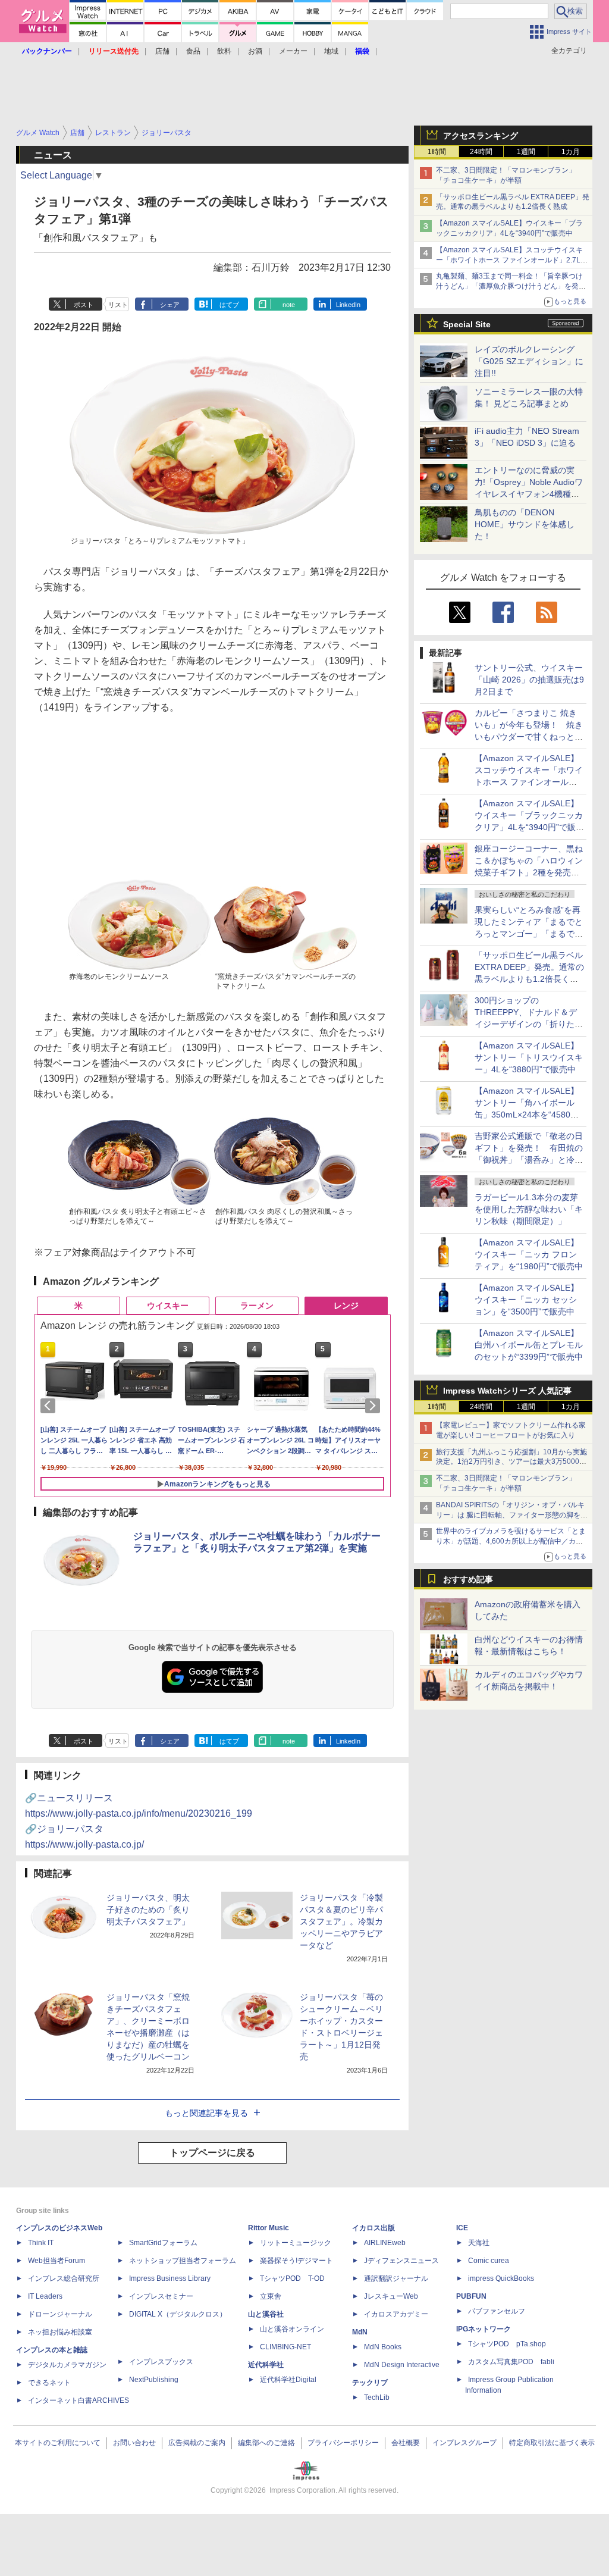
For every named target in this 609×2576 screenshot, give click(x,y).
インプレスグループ (464, 2443)
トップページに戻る (212, 2153)
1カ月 (571, 152)
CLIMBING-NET (285, 2347)
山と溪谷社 (266, 2314)
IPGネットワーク (484, 2329)
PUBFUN (471, 2296)
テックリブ (370, 2383)
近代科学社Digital (288, 2380)
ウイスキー (168, 1306)
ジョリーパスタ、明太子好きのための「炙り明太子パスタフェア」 (148, 1910)
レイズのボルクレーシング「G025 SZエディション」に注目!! (529, 361)
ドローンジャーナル (60, 2314)
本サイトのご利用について (58, 2443)
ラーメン (257, 1306)
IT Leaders (45, 2296)
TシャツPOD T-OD (292, 2278)
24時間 (481, 152)
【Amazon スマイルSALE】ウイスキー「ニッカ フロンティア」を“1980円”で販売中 (529, 1254)
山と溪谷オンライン (292, 2329)
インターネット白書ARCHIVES (79, 2400)
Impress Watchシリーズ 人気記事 (507, 1391)
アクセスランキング (481, 136)
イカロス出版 (373, 2228)
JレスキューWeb (391, 2296)
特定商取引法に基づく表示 (552, 2443)
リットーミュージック (296, 2243)
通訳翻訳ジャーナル (396, 2278)
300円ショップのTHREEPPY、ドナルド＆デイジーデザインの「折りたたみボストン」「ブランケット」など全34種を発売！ (529, 1024)
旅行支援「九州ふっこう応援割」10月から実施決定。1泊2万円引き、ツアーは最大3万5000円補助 (511, 1462)
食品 (193, 51)
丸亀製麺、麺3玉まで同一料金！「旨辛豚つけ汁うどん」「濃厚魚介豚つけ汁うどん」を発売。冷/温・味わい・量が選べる (509, 286)
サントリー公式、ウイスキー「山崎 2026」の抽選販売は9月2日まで (529, 680)
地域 (331, 51)
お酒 (255, 51)
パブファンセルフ (497, 2311)
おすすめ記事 (468, 1579)
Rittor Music (269, 2228)
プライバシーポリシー (343, 2443)
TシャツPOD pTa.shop (507, 2344)
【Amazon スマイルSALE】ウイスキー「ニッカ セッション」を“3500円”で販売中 (527, 1300)
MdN (360, 2332)
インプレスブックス (161, 2362)
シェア (170, 305)
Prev (50, 1406)
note (289, 305)
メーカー (293, 51)
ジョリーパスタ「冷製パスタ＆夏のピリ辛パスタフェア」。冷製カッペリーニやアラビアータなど (341, 1921)
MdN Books (383, 2347)
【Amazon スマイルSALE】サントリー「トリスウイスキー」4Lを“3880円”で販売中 (529, 1057)
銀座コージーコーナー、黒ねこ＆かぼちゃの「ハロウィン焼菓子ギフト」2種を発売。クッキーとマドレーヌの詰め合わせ (529, 872)
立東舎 (271, 2296)
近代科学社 (266, 2365)
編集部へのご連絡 (266, 2443)
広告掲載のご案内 (197, 2443)
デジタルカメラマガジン (67, 2365)
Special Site (467, 324)
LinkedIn (348, 305)
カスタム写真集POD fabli (511, 2362)
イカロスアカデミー (396, 2314)
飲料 (224, 51)
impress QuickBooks (501, 2278)
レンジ (346, 1306)
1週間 (526, 152)
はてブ (229, 305)
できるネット (49, 2383)
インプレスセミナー (161, 2296)
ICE (462, 2228)
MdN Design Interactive (402, 2365)
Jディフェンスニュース (401, 2261)
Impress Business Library (170, 2278)
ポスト (84, 305)
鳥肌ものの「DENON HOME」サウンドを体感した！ (525, 524)
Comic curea (489, 2261)
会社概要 (406, 2443)
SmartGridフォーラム (163, 2243)
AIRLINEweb (385, 2243)
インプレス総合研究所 (64, 2278)
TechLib (377, 2397)
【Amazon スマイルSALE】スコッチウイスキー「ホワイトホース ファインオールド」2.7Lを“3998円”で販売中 (509, 260)
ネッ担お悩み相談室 (60, 2332)
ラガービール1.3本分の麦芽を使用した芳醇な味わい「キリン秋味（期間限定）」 (529, 1209)
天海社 (479, 2243)
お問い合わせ (134, 2443)
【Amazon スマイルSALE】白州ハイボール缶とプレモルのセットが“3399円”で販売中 (529, 1345)
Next (375, 1406)
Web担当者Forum (56, 2261)
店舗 (162, 51)
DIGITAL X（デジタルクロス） (178, 2314)
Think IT (41, 2243)
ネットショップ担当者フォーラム (183, 2261)
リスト (118, 305)
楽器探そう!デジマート (296, 2261)
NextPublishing (154, 2380)
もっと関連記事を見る (206, 2113)
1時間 (437, 152)
